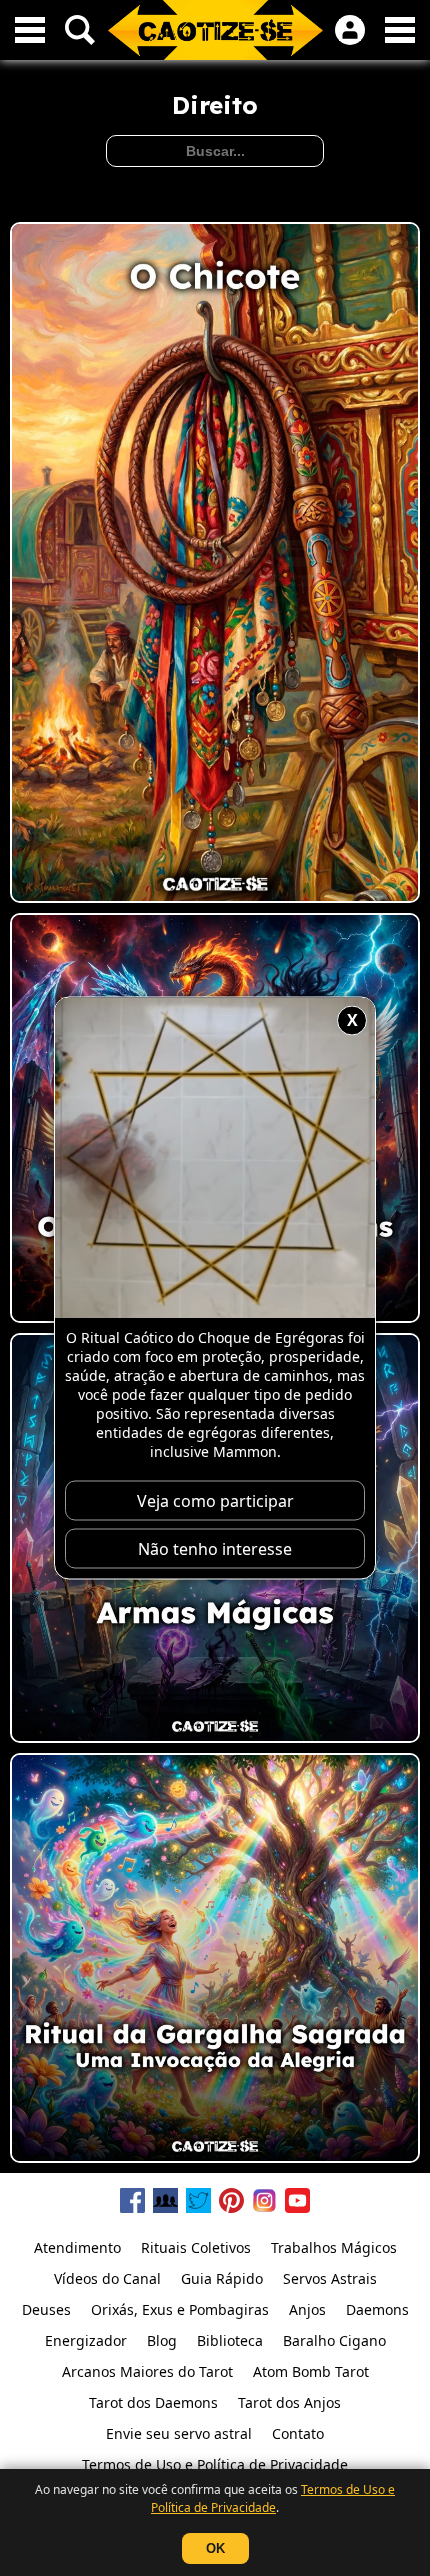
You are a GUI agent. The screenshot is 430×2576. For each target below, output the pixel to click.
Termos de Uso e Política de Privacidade (273, 2498)
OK (215, 2548)
